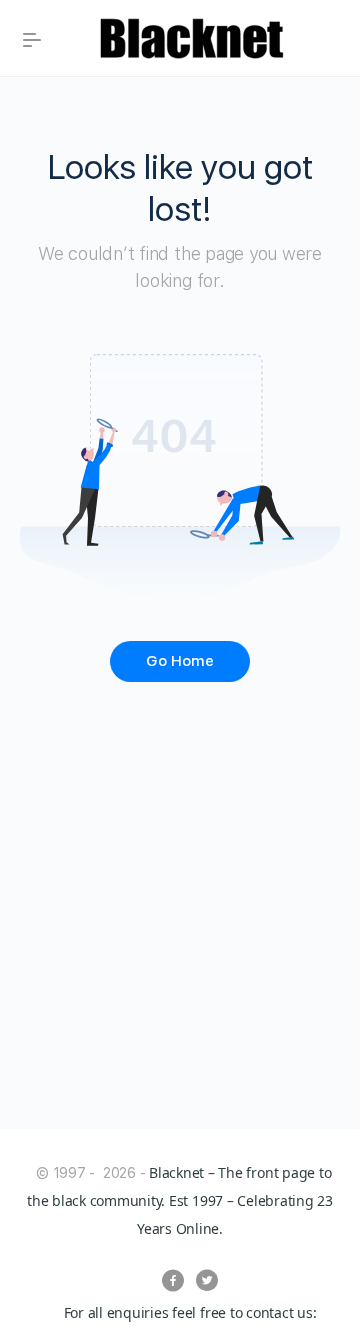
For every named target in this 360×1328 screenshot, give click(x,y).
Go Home (180, 661)
